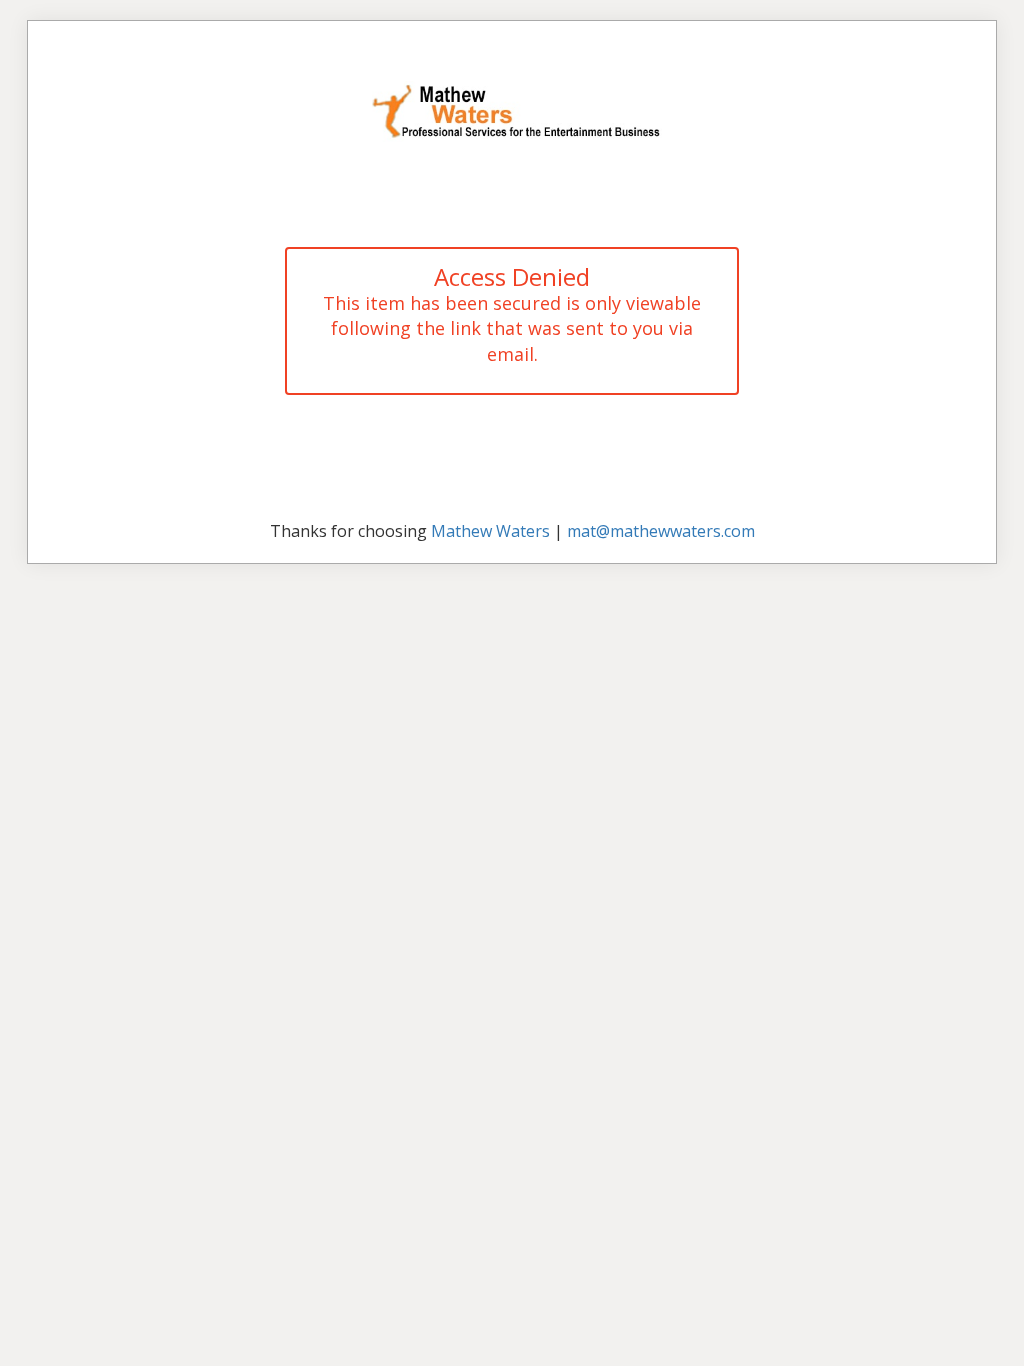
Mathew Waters (490, 531)
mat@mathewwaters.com (661, 531)
